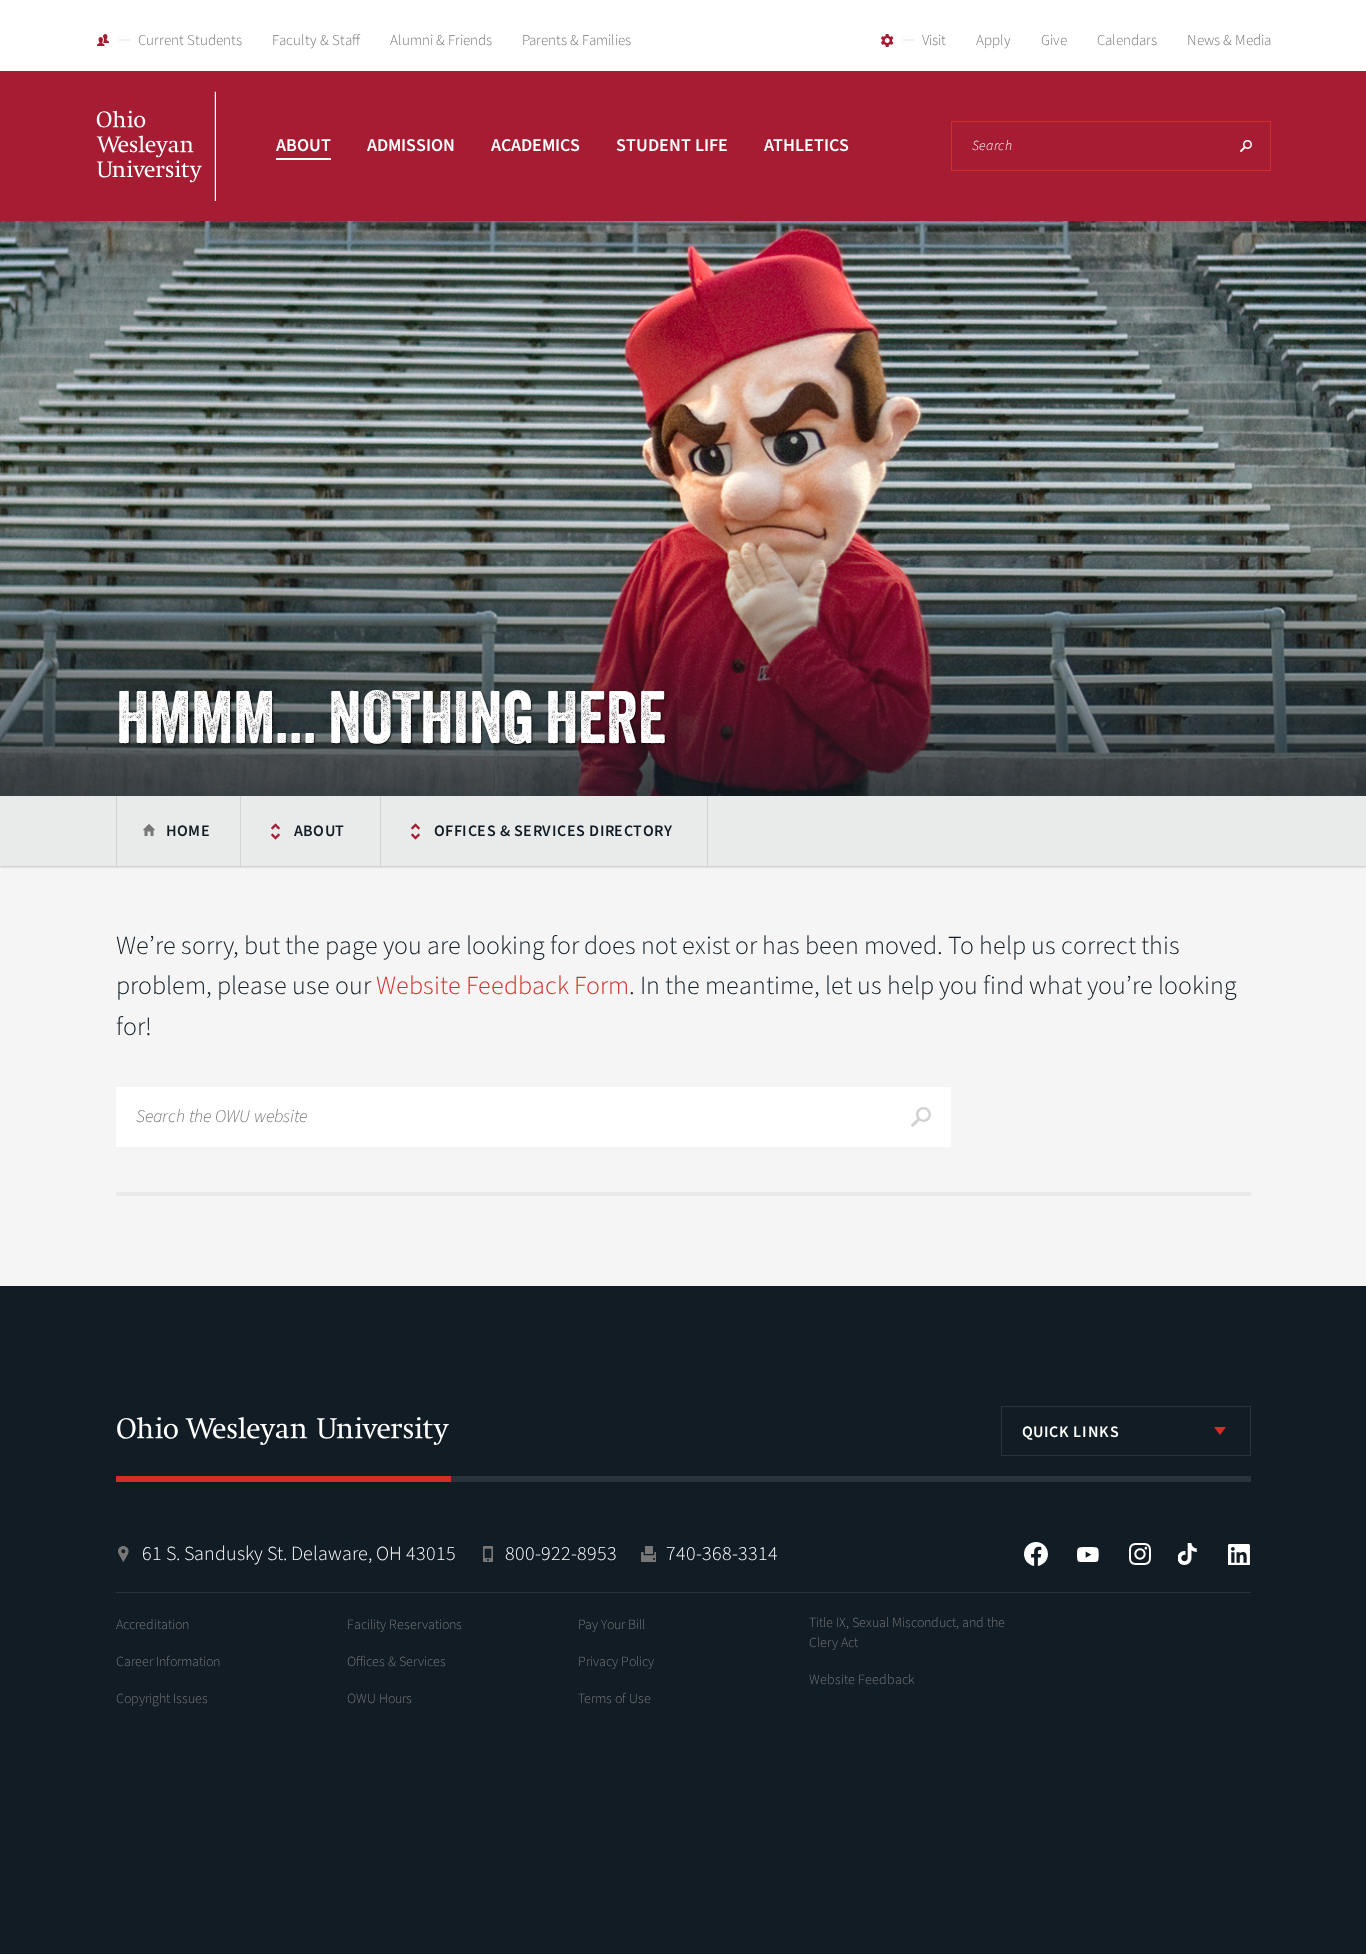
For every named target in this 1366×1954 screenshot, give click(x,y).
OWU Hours (379, 1699)
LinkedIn (1239, 1554)
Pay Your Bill (611, 1625)
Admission (411, 145)
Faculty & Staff (316, 40)
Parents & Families (576, 40)
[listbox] (1126, 1431)
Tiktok (1187, 1554)
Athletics (806, 145)
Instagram (1140, 1554)
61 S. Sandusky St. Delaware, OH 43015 (299, 1554)
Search (1246, 146)
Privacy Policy (616, 1662)
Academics (535, 145)
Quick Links (1071, 1432)
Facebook (1036, 1554)
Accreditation (152, 1625)
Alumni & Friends (441, 40)
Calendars (1127, 40)
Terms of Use (614, 1699)
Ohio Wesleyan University (156, 168)
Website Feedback (862, 1680)
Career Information (168, 1662)
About (303, 145)
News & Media (1229, 40)
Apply (993, 40)
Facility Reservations (404, 1625)
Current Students (190, 40)
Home (188, 831)
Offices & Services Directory (553, 831)
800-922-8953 (561, 1554)
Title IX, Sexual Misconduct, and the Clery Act (907, 1633)
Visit (934, 40)
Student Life (672, 145)
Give (1054, 40)
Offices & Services (396, 1662)
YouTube (1088, 1554)
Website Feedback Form (502, 985)
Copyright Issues (162, 1699)
